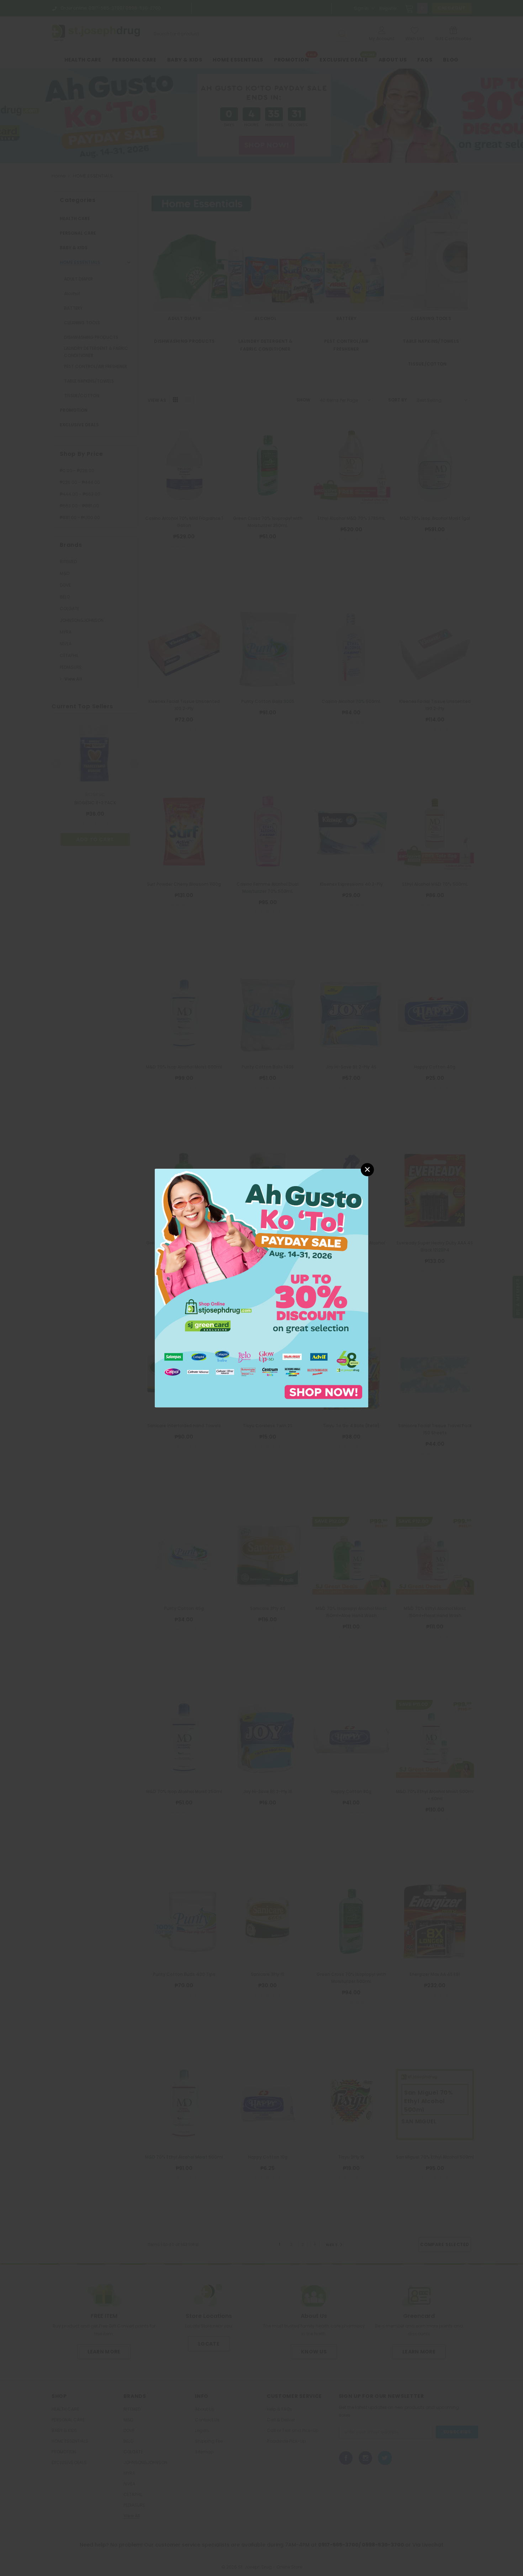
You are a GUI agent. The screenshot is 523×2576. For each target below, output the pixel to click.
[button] (367, 1170)
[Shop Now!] (261, 1288)
